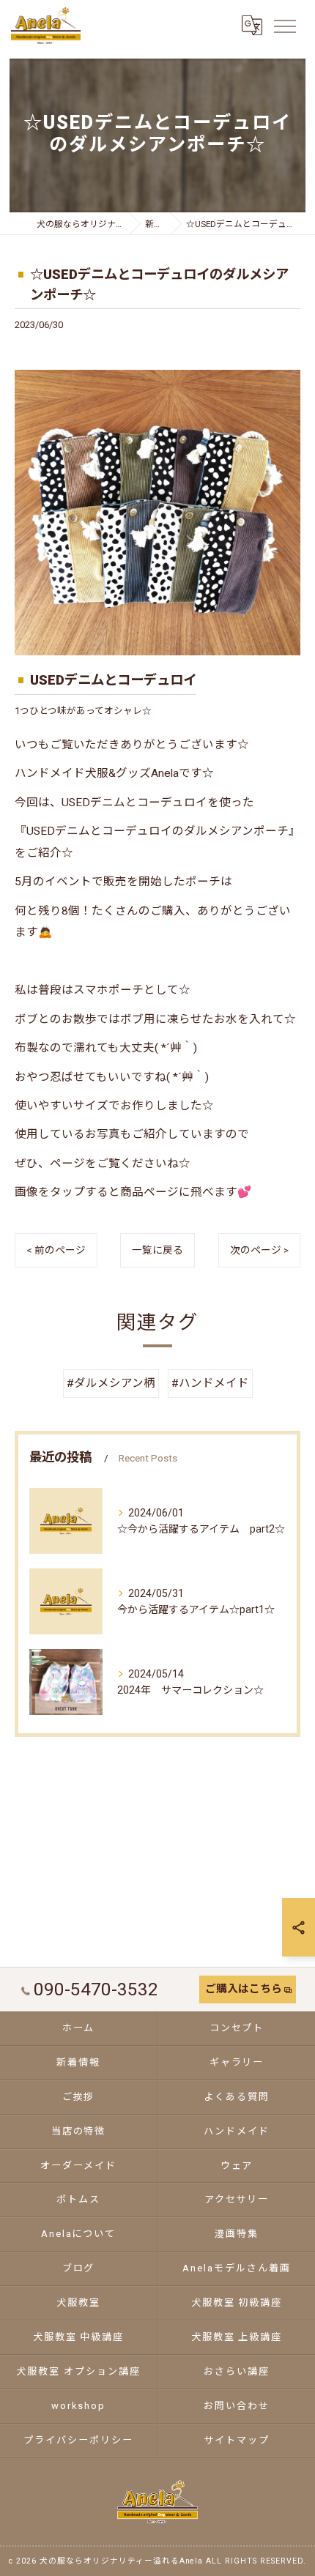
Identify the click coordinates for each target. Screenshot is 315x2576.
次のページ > (259, 1250)
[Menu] (284, 26)
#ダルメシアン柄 (111, 1383)
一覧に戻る (157, 1250)
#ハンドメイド (210, 1383)
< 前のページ (56, 1250)
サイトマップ (237, 2440)
